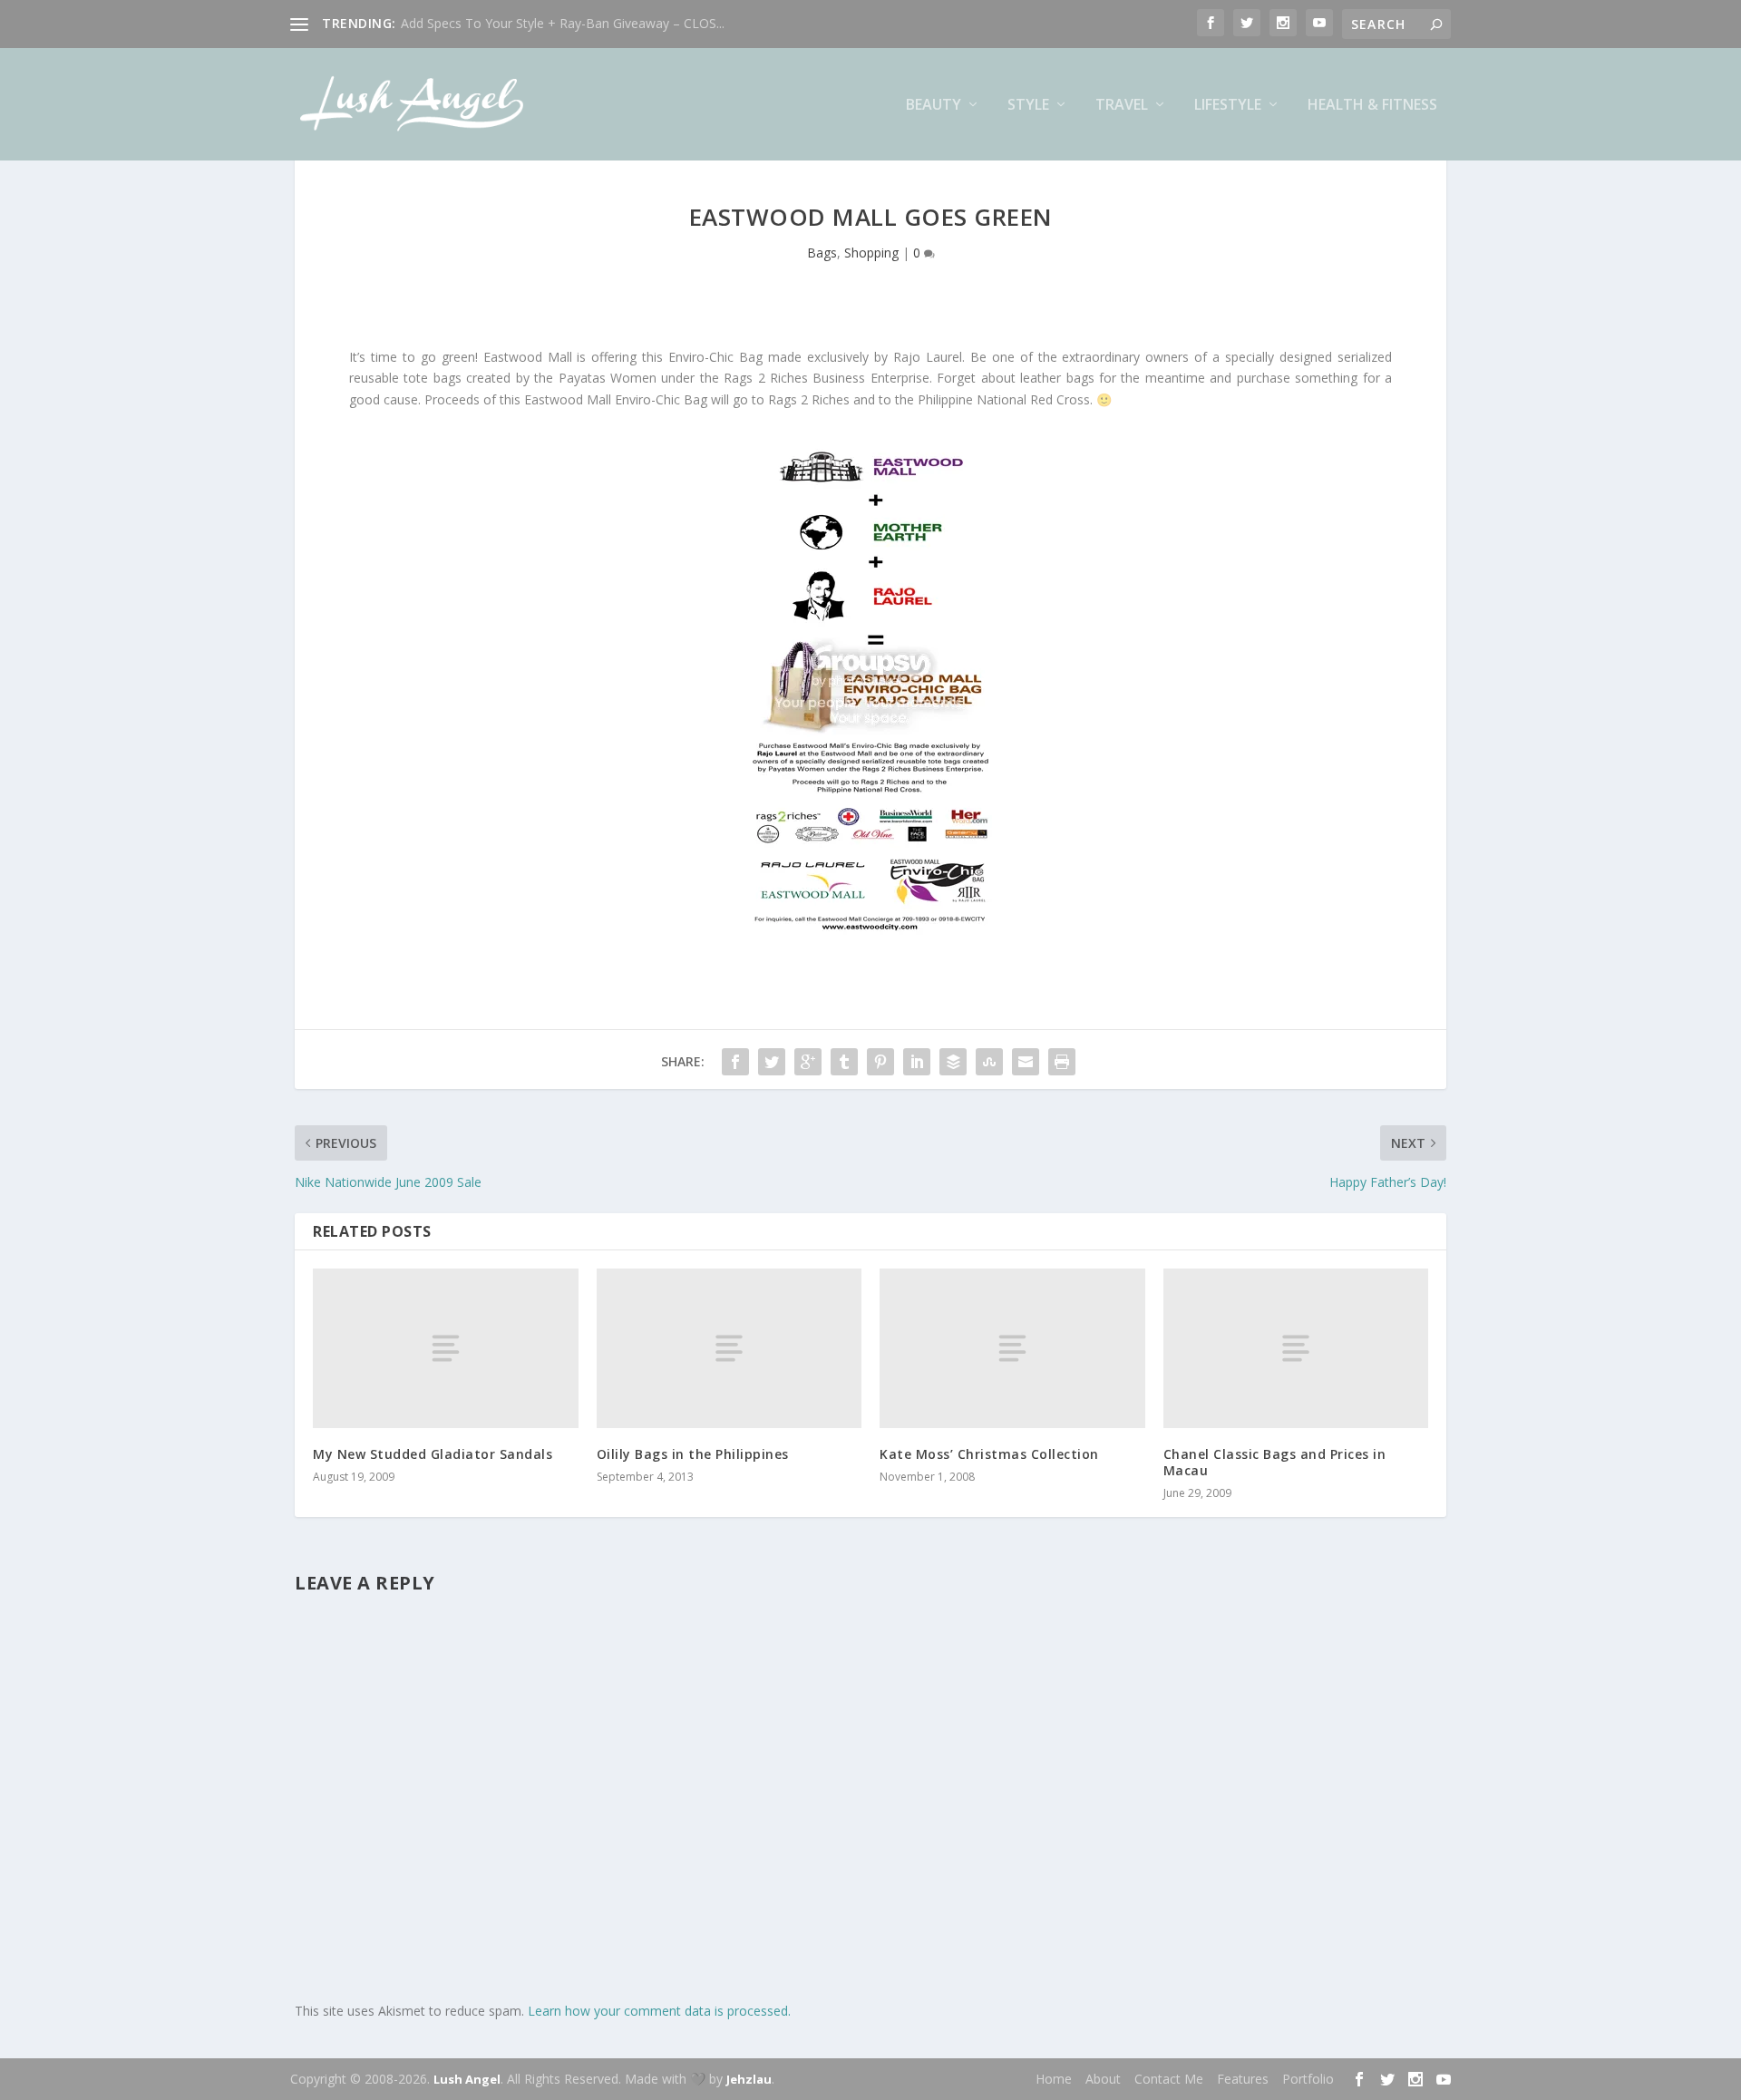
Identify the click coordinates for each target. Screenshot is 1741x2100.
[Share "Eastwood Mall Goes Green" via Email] (1026, 1062)
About (1103, 2079)
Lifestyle (1228, 106)
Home (1054, 2079)
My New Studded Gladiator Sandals (433, 1454)
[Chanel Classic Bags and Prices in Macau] (1296, 1348)
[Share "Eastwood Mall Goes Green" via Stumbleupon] (989, 1062)
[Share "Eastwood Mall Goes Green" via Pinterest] (880, 1062)
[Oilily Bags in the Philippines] (729, 1348)
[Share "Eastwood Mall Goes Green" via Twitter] (772, 1062)
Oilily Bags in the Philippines (693, 1454)
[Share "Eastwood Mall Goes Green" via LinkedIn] (917, 1062)
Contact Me (1169, 2079)
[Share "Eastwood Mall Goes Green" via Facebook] (735, 1062)
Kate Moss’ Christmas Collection (989, 1454)
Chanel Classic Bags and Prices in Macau (1275, 1462)
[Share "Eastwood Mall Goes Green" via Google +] (808, 1062)
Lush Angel (467, 2079)
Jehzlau (749, 2079)
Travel (1122, 106)
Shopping (871, 253)
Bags (822, 253)
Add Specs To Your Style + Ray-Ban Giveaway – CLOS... (563, 23)
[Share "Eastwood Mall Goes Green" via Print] (1062, 1062)
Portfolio (1308, 2079)
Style (1028, 106)
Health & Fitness (1372, 106)
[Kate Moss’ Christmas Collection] (1012, 1348)
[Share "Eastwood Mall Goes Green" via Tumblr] (844, 1062)
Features (1243, 2079)
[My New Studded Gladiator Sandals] (446, 1348)
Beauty (934, 106)
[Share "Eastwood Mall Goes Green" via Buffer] (953, 1062)
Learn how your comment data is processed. (659, 2011)
